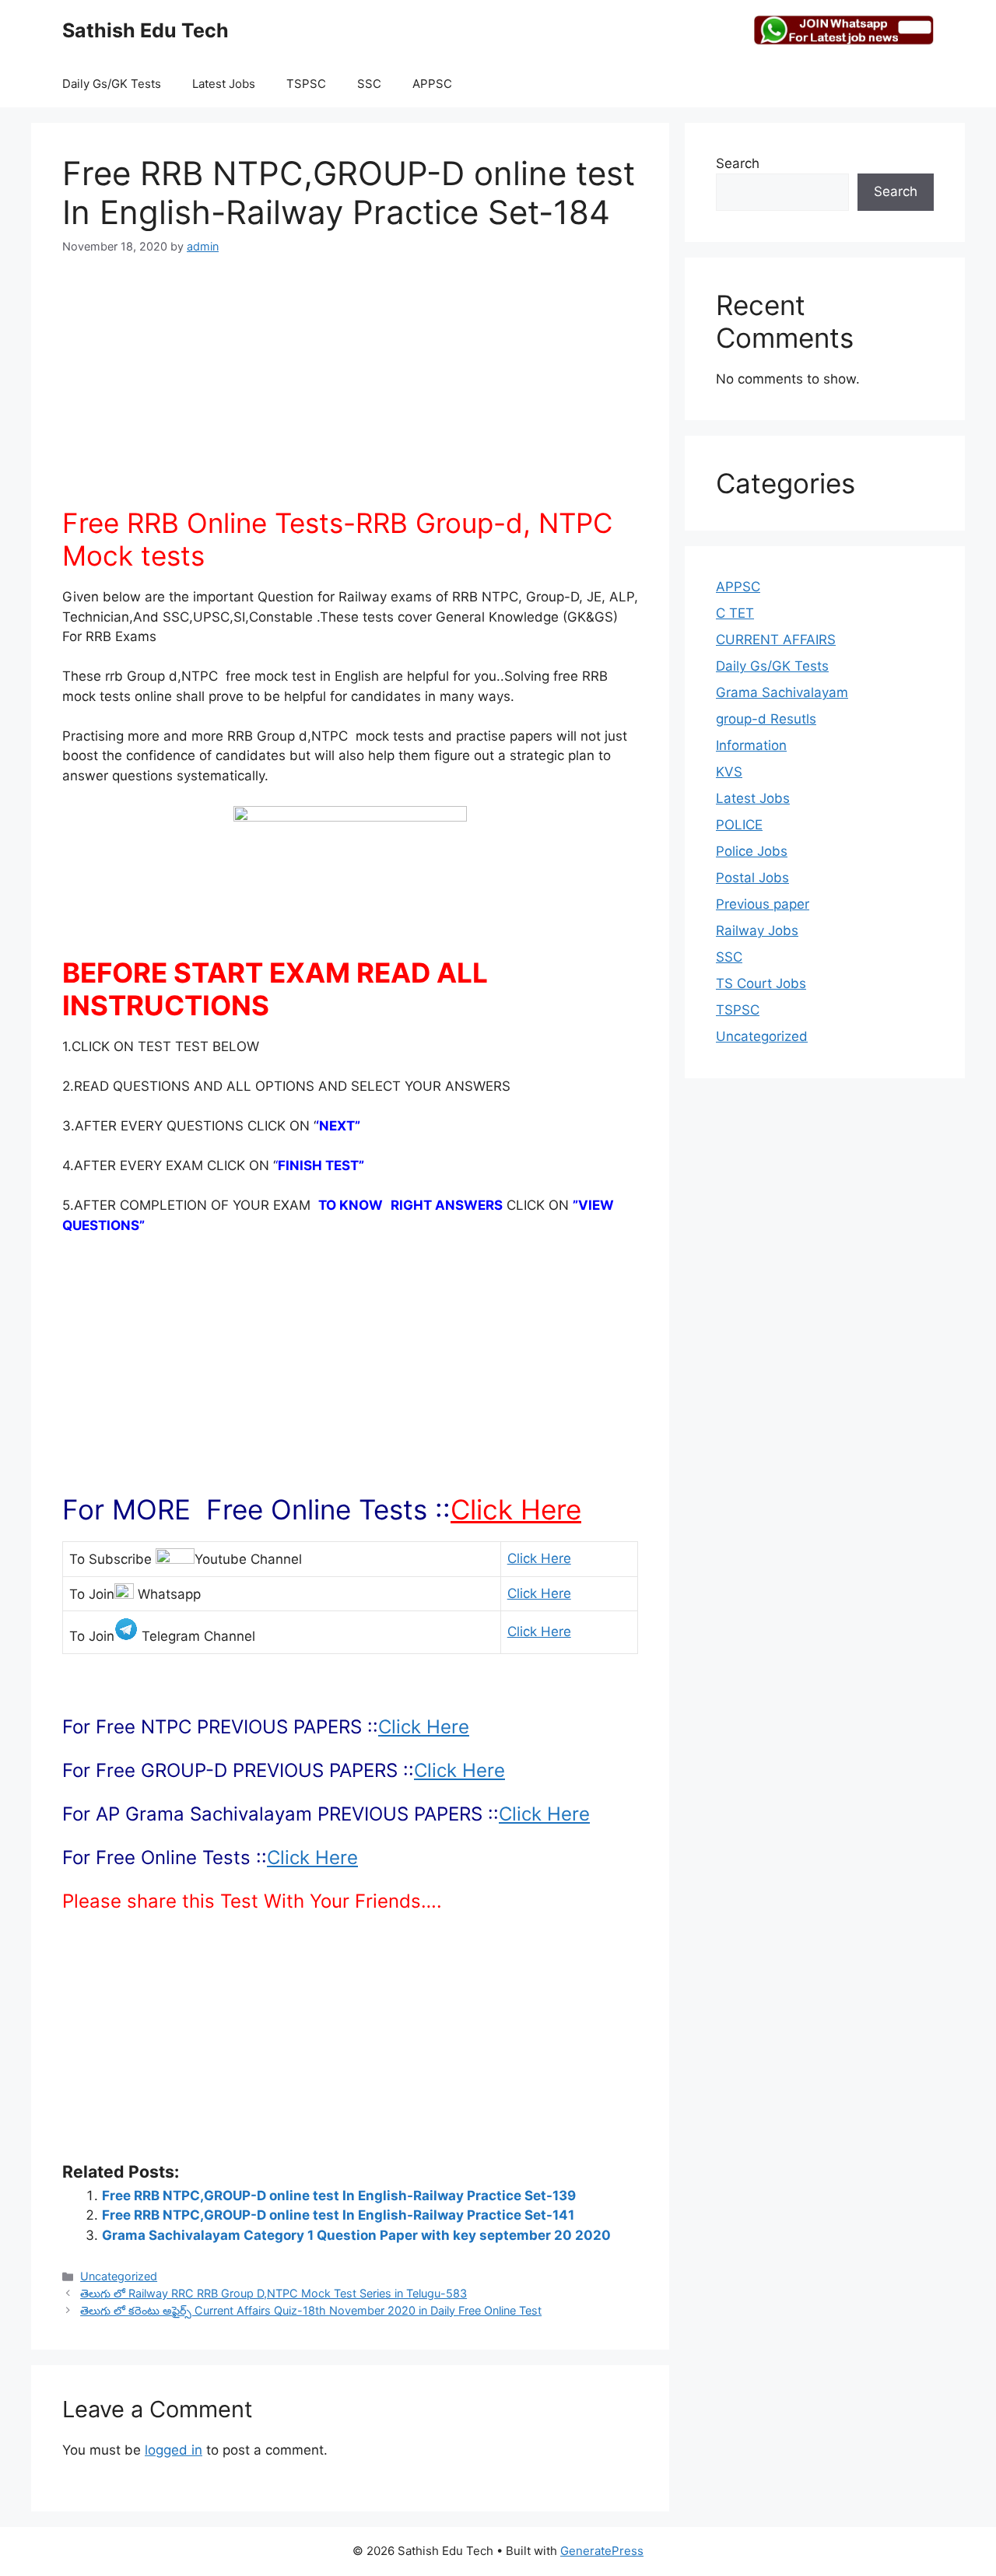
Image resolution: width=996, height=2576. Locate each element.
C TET (735, 613)
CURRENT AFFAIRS (776, 640)
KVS (729, 772)
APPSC (432, 84)
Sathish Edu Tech (146, 30)
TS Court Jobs (761, 983)
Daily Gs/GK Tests (112, 84)
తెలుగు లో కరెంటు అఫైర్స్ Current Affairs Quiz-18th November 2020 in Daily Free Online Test (311, 2310)
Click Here (516, 1509)
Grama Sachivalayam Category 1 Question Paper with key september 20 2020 (356, 2235)
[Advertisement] (350, 390)
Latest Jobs (224, 84)
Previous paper (763, 904)
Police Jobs (752, 851)
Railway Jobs (757, 931)
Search (738, 163)
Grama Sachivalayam (782, 692)
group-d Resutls (766, 719)
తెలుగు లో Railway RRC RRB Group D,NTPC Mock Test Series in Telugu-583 (274, 2293)
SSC (369, 84)
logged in (174, 2450)
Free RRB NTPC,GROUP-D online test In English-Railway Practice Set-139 (339, 2196)
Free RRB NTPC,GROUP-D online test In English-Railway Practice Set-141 (338, 2215)
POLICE (739, 825)
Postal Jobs (752, 878)
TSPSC (306, 84)
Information (751, 745)
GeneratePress (602, 2551)
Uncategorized (119, 2276)
